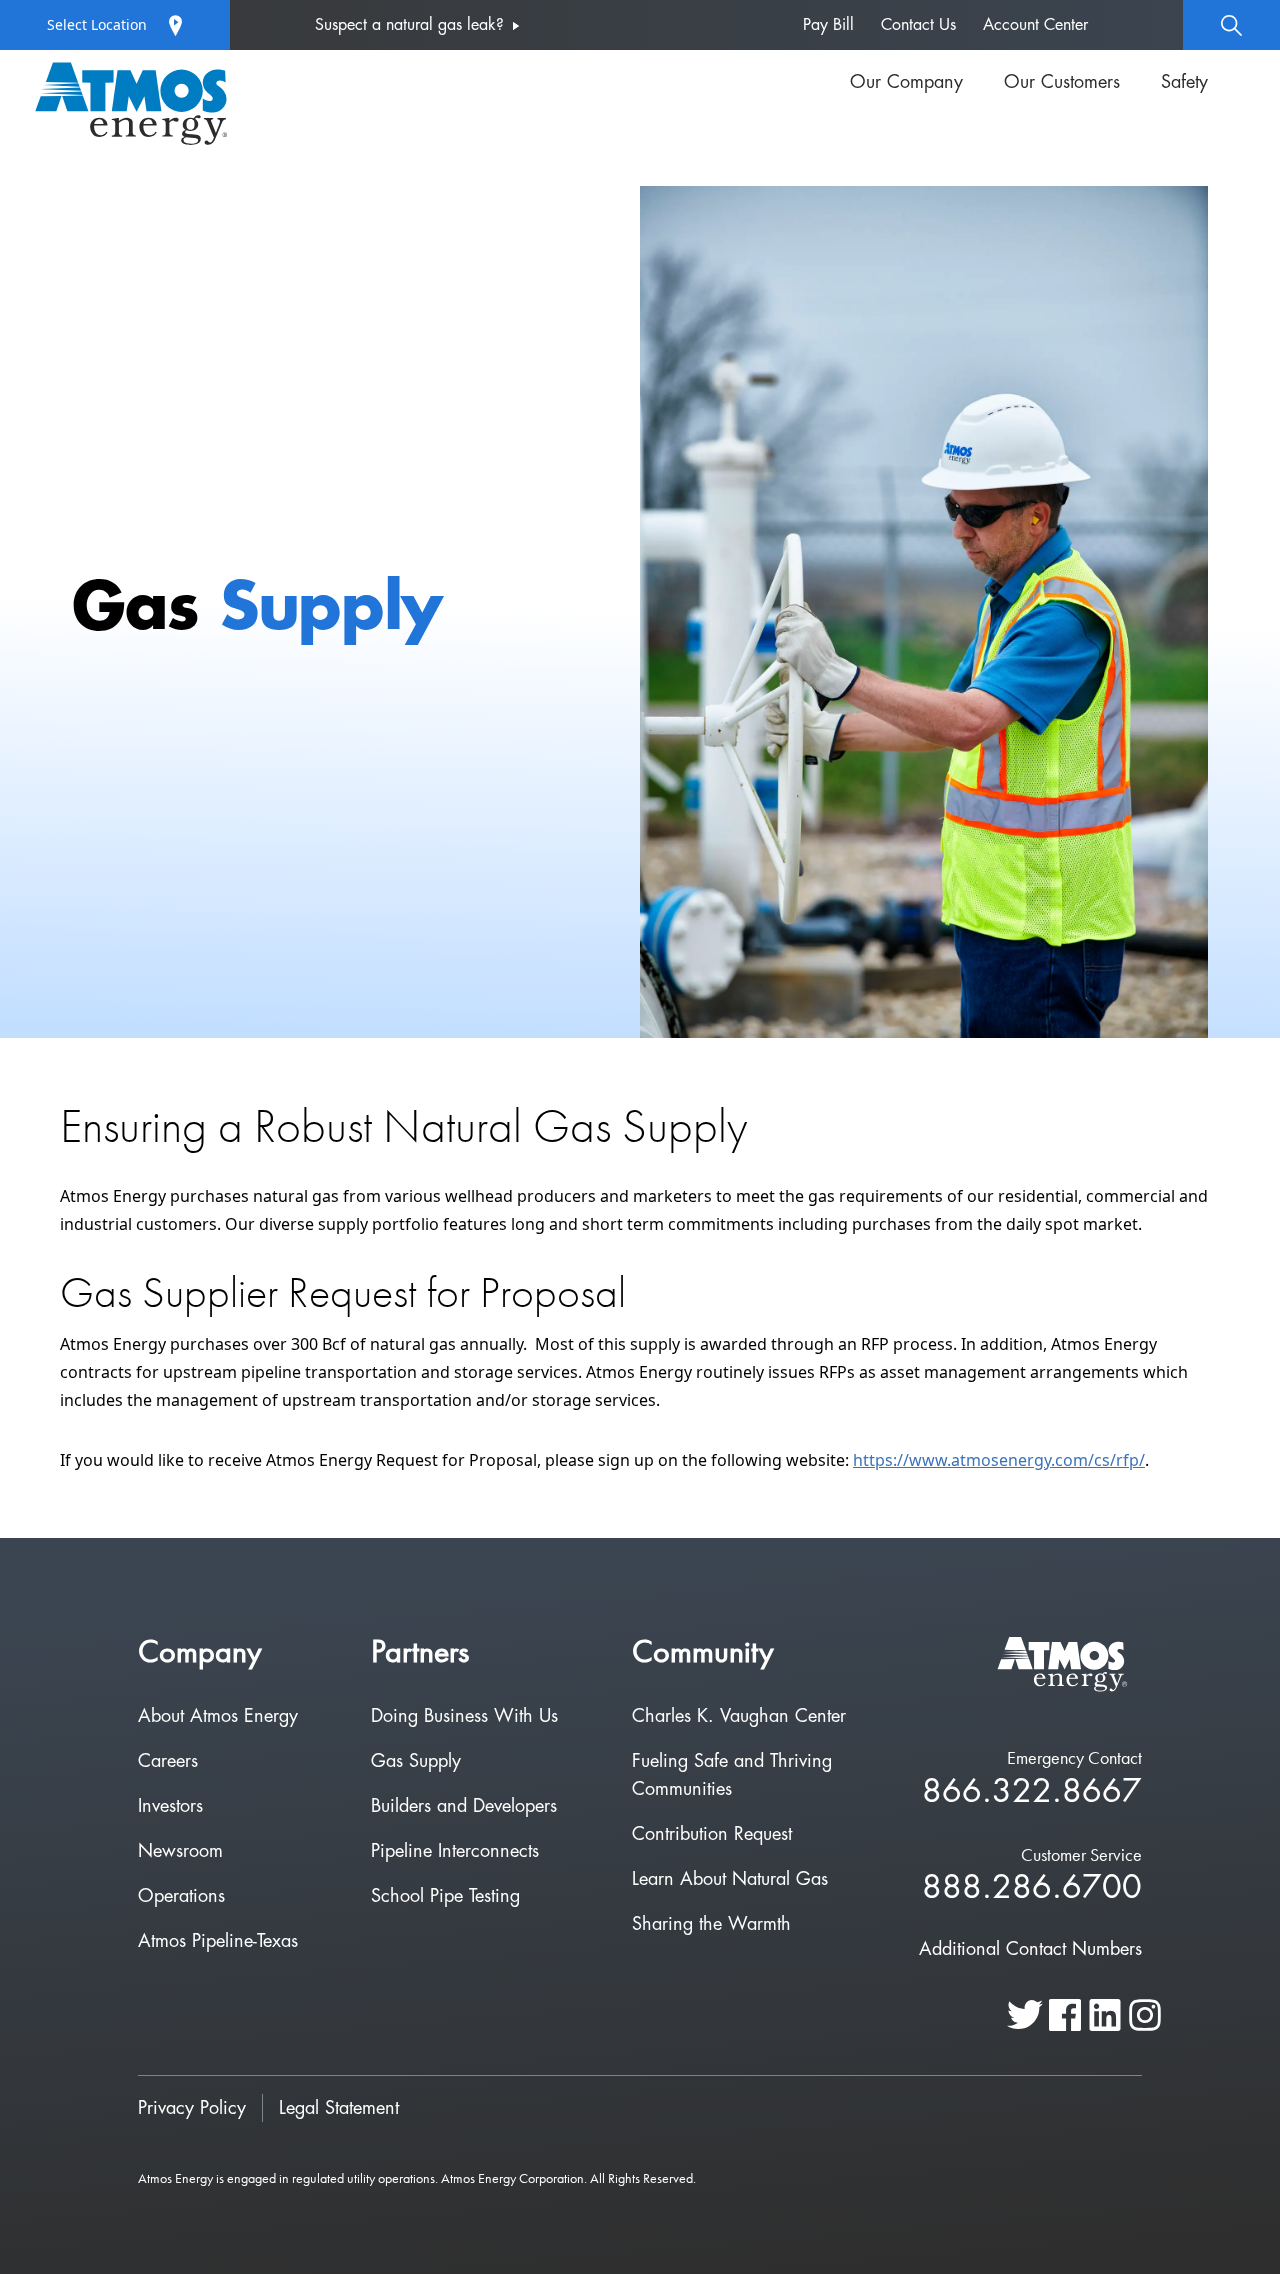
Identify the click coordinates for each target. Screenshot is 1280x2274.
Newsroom (180, 1851)
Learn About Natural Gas (730, 1879)
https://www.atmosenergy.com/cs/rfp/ (999, 1460)
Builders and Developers (464, 1806)
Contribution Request (712, 1834)
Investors (170, 1806)
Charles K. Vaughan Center (739, 1716)
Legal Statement (339, 2108)
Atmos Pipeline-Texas (218, 1941)
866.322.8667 (1032, 1792)
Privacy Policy (192, 2108)
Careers (168, 1761)
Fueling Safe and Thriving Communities (732, 1775)
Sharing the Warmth (711, 1924)
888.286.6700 (1032, 1888)
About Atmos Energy (218, 1716)
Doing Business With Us (464, 1716)
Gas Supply (416, 1761)
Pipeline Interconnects (455, 1851)
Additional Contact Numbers (1030, 1949)
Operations (181, 1896)
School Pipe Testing (445, 1896)
